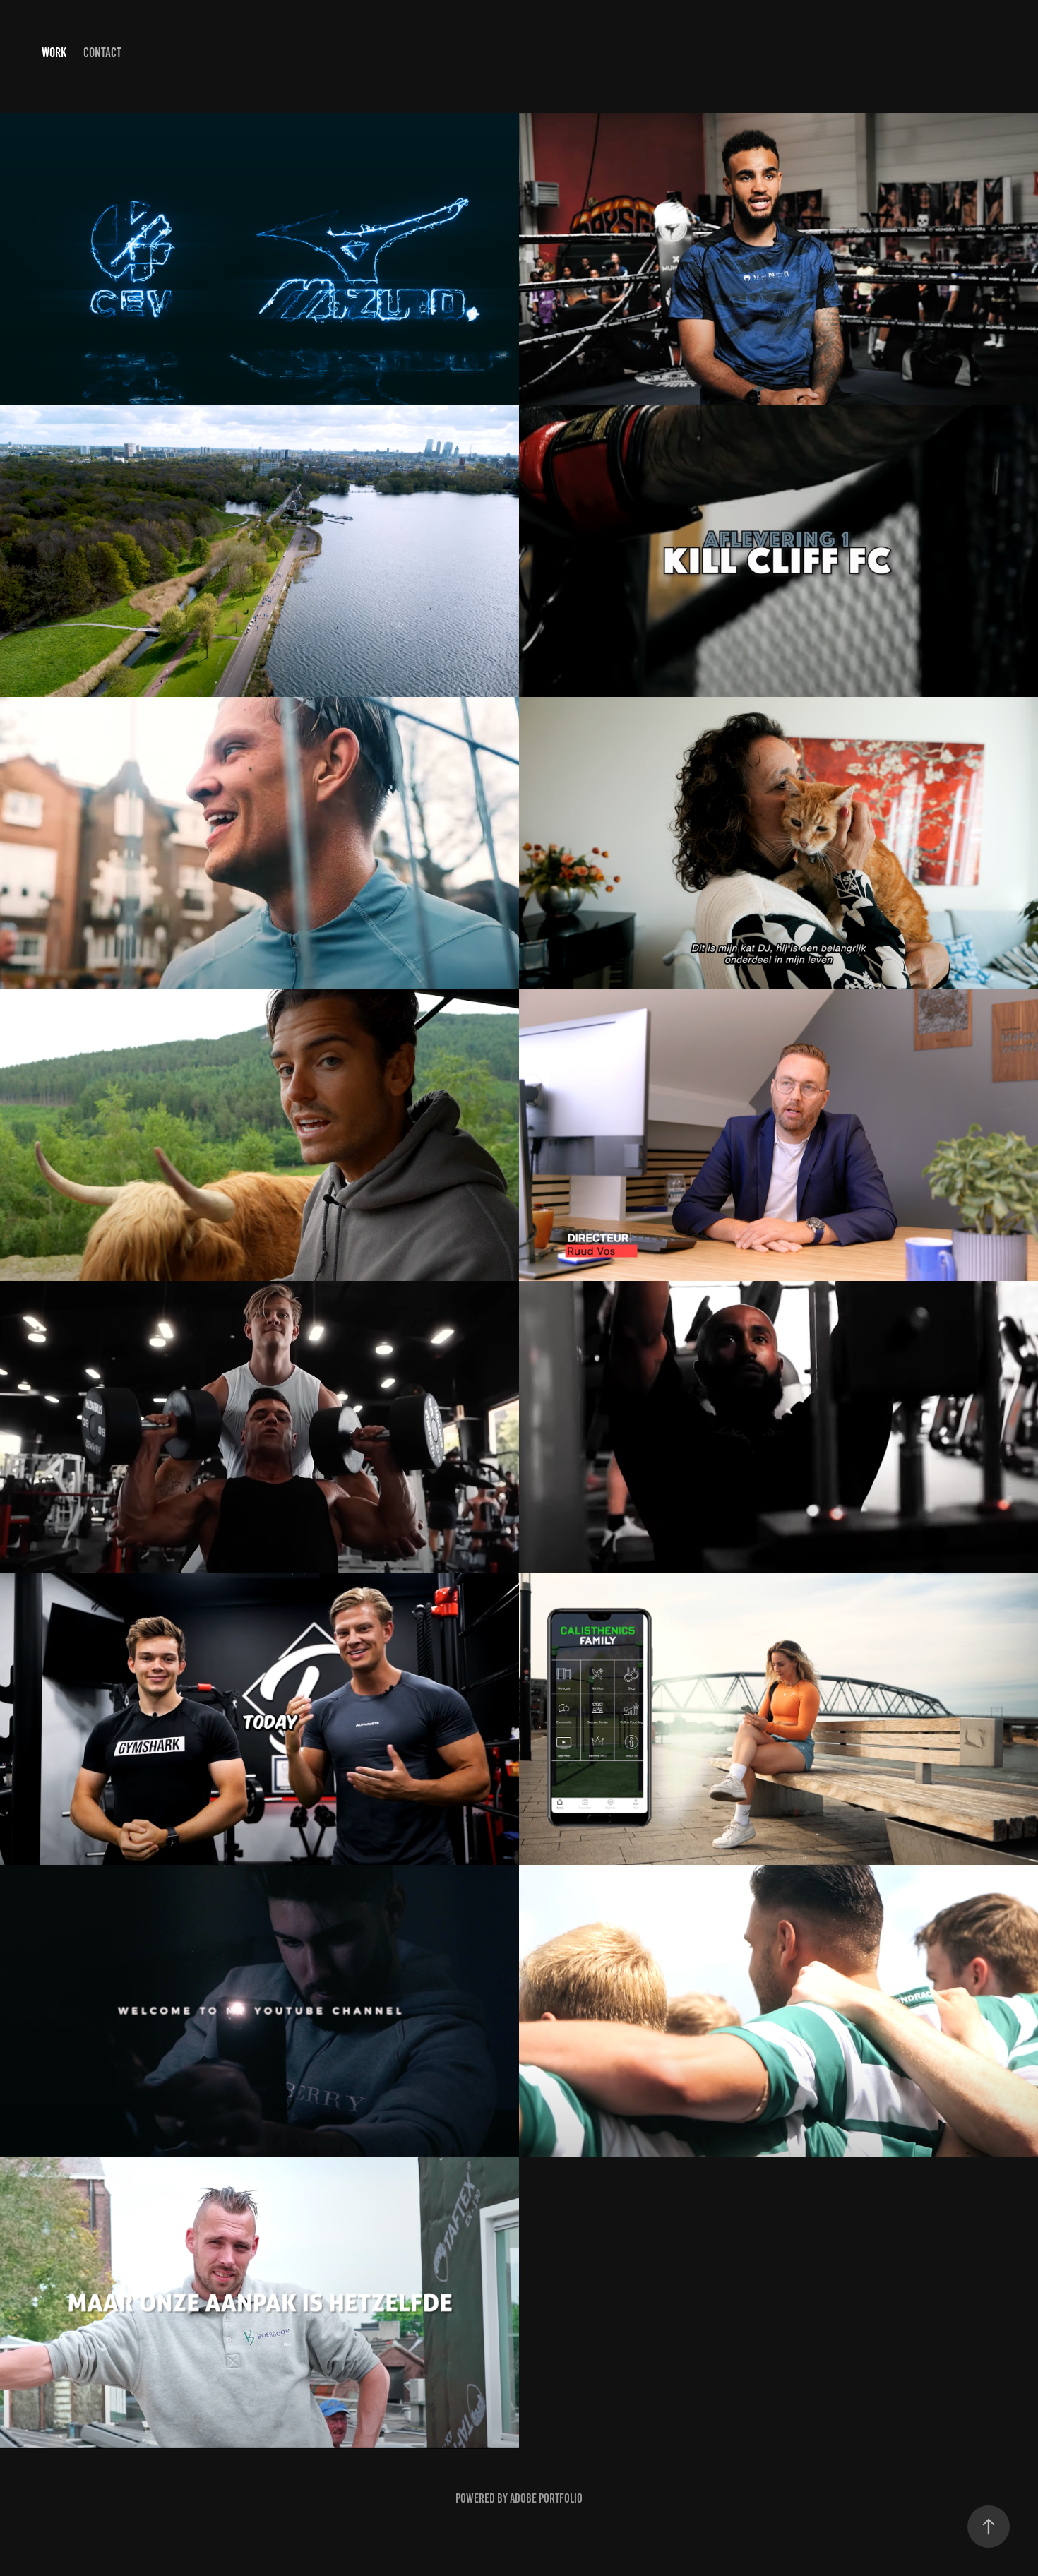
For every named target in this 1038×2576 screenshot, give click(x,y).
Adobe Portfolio (546, 2498)
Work (54, 53)
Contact (102, 53)
